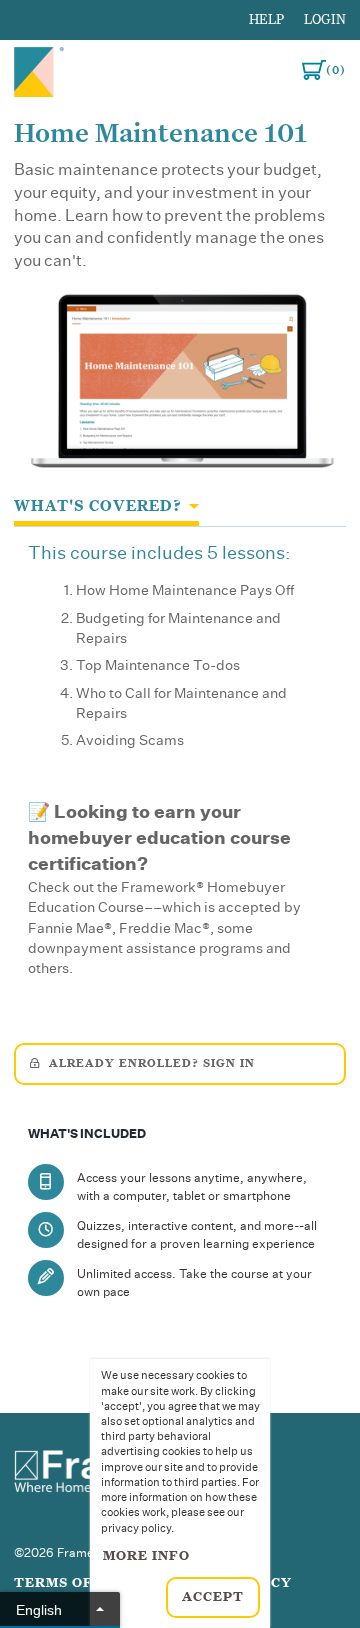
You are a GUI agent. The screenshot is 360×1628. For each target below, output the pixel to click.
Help (266, 20)
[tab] (106, 507)
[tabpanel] (180, 767)
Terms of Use (70, 1583)
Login (325, 20)
